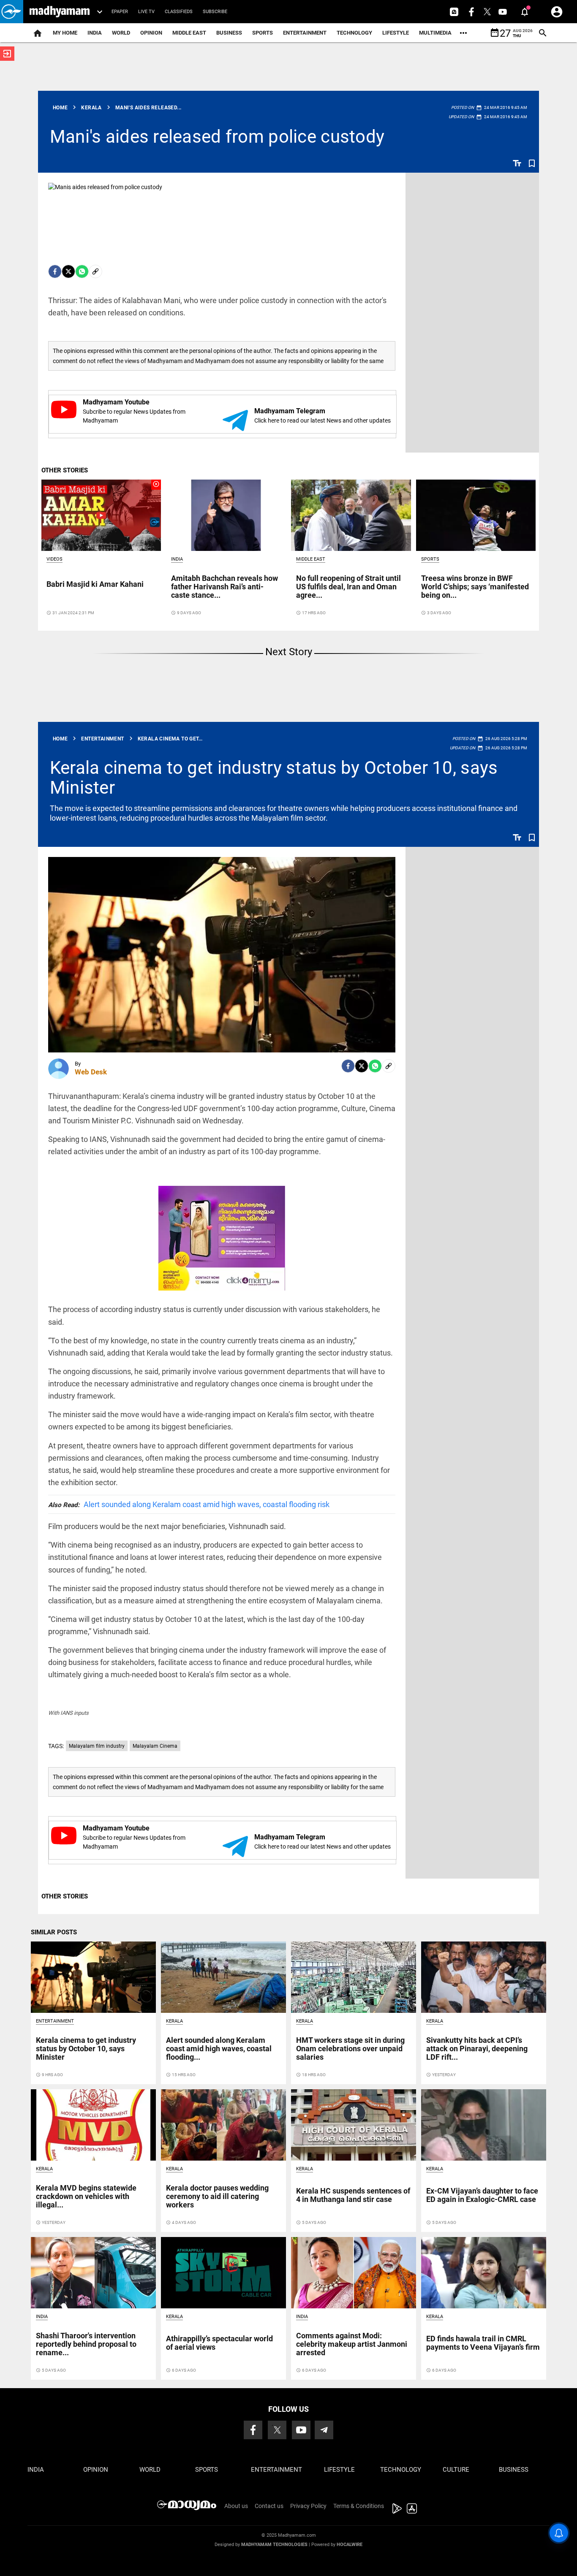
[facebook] (55, 271)
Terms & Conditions (359, 2506)
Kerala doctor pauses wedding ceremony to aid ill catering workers (217, 2196)
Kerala (174, 2021)
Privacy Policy (308, 2506)
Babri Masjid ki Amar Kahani (95, 584)
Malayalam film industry (97, 1746)
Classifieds (179, 12)
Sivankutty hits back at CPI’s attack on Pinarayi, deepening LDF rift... (477, 2049)
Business (229, 33)
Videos (54, 559)
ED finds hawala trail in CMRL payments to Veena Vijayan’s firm (483, 2343)
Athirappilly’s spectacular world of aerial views (219, 2343)
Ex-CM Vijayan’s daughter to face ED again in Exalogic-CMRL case (482, 2195)
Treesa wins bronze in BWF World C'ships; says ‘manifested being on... (475, 587)
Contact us (269, 2506)
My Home (65, 33)
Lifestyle (396, 33)
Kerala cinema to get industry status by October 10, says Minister (274, 777)
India (95, 33)
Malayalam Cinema (155, 1746)
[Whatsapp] (82, 271)
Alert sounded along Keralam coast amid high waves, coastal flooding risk (189, 1504)
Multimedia (435, 33)
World (121, 33)
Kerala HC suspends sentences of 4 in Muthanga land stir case (353, 2195)
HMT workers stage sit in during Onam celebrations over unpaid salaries (350, 2049)
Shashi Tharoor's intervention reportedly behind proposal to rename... (86, 2344)
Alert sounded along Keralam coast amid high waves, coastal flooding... (219, 2049)
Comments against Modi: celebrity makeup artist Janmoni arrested (352, 2344)
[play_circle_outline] (101, 515)
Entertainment (305, 33)
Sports (263, 33)
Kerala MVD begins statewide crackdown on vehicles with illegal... (86, 2196)
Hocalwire (350, 2545)
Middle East (189, 33)
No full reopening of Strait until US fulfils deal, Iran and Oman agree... (348, 587)
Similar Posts (54, 1932)
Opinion (151, 33)
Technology (354, 33)
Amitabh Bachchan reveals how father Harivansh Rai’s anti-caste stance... (225, 587)
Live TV (146, 12)
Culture (456, 2470)
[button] (12, 12)
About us (236, 2506)
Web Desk (91, 1072)
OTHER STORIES (65, 470)
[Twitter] (68, 271)
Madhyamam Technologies (274, 2545)
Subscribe (215, 12)
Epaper (120, 12)
